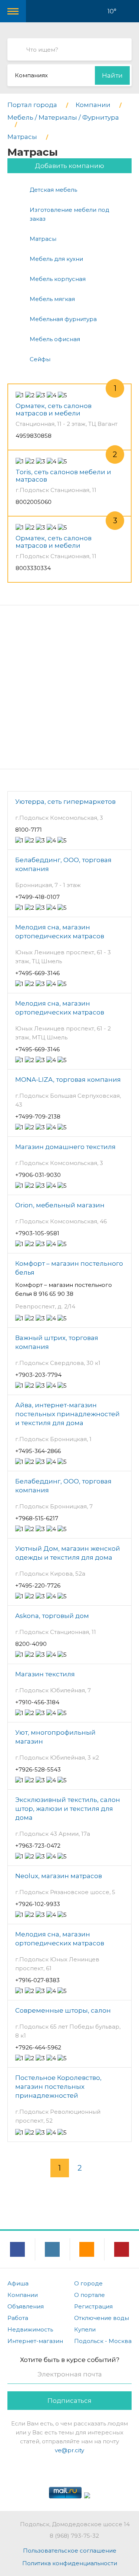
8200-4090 (31, 1644)
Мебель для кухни (56, 259)
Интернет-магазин (35, 2341)
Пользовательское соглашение (70, 2551)
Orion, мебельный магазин (60, 1205)
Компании (23, 2295)
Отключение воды (102, 2318)
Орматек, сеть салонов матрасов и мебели (54, 410)
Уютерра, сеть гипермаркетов (65, 802)
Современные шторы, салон (63, 2010)
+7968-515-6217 (37, 1518)
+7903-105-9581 (37, 1233)
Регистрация (93, 2306)
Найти (112, 75)
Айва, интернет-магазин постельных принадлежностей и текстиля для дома (67, 1414)
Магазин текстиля (45, 1674)
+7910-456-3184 (37, 1702)
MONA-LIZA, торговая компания (68, 1080)
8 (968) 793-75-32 (74, 2536)
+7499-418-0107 (37, 897)
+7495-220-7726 (38, 1585)
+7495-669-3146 (37, 973)
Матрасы (43, 239)
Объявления (26, 2306)
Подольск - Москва (103, 2341)
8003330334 (33, 568)
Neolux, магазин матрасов (59, 1876)
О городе (88, 2283)
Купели (85, 2329)
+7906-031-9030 (38, 1175)
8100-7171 (29, 830)
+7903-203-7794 (38, 1375)
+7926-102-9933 (38, 1904)
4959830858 (34, 436)
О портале (90, 2295)
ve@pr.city (69, 2450)
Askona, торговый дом (52, 1616)
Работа (18, 2318)
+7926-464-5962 (38, 2047)
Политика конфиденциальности (70, 2563)
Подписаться (69, 2401)
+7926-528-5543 (38, 1769)
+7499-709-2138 (38, 1117)
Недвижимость (30, 2329)
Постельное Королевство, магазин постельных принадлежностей (58, 2087)
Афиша (18, 2283)
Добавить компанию (69, 166)
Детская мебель (53, 190)
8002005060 (34, 502)
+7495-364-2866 (38, 1451)
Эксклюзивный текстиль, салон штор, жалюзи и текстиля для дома (68, 1809)
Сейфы (40, 359)
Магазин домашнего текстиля (65, 1147)
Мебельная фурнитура (63, 319)
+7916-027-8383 (37, 1980)
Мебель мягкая (52, 299)
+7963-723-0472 (38, 1846)
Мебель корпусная (58, 279)
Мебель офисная (55, 339)
